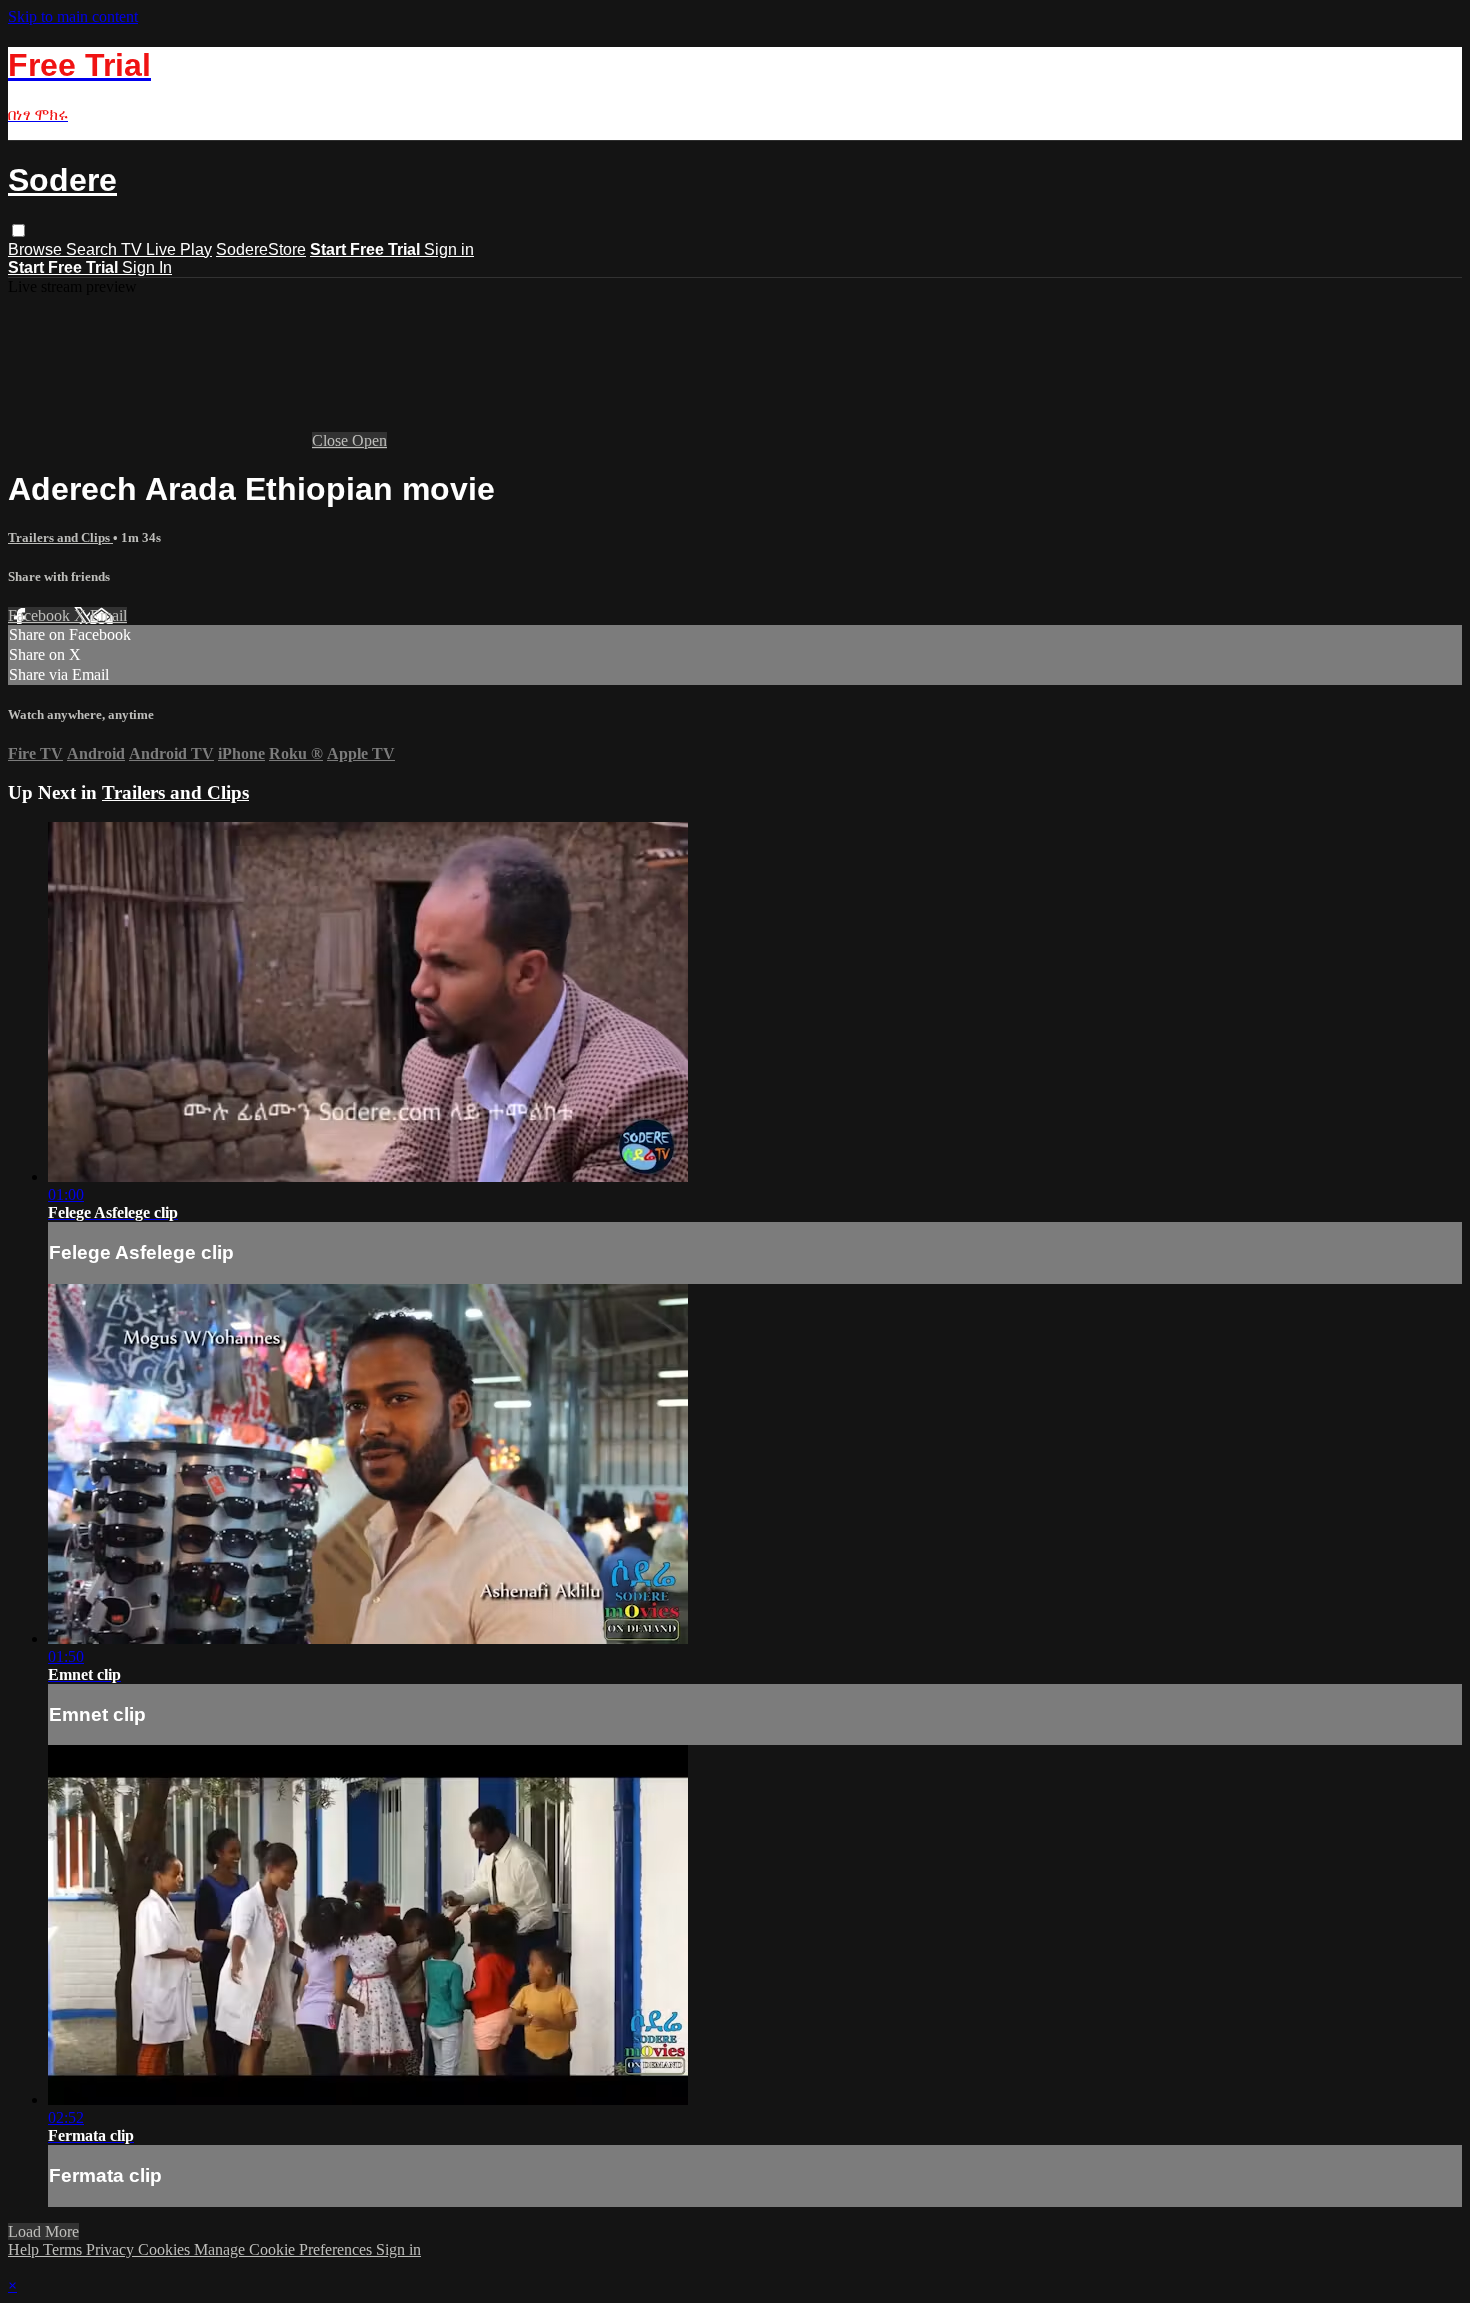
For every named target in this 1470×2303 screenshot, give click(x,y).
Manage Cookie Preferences (285, 2249)
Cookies (166, 2249)
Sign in (449, 249)
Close (332, 440)
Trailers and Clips (60, 537)
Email (108, 615)
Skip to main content (73, 16)
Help (25, 2249)
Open (369, 440)
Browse (37, 249)
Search (93, 249)
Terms (64, 2249)
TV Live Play (166, 249)
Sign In (147, 267)
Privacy (112, 2249)
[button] (18, 230)
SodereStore (261, 249)
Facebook (41, 615)
